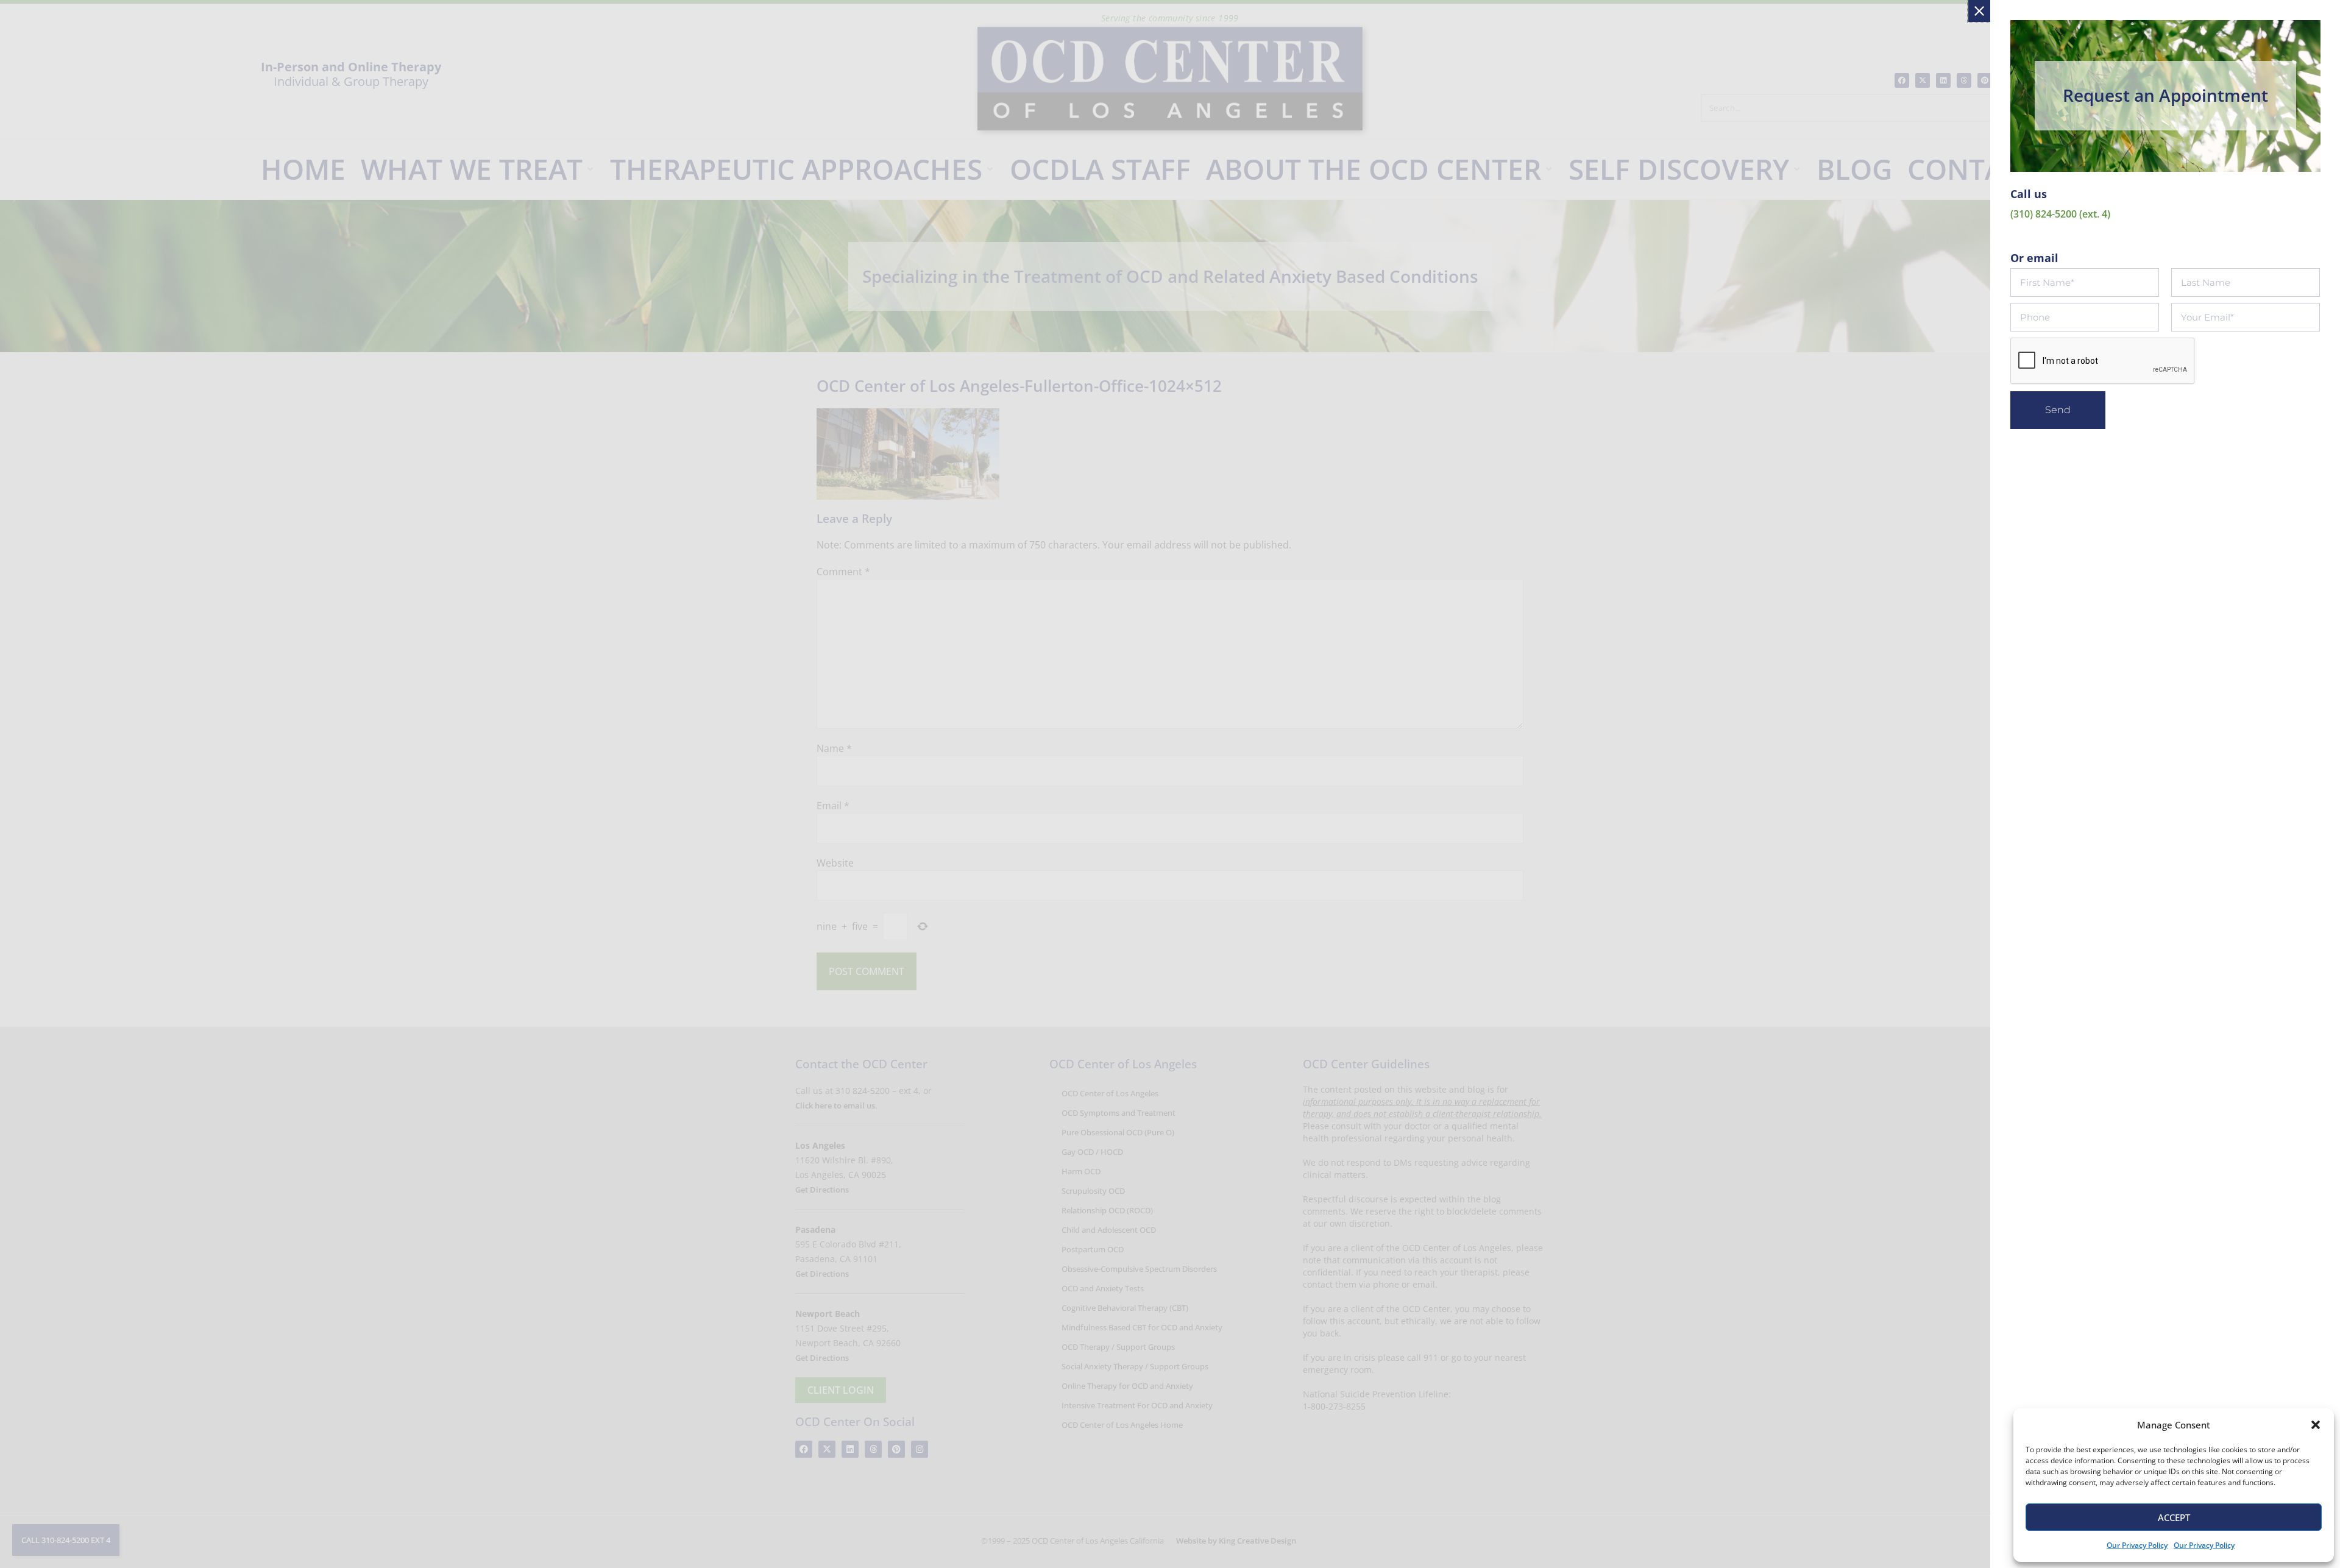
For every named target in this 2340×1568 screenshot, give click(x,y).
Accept (2174, 1517)
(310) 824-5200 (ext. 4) (2060, 214)
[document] (1170, 784)
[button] (2316, 1425)
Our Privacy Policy (2137, 1545)
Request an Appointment (2165, 95)
